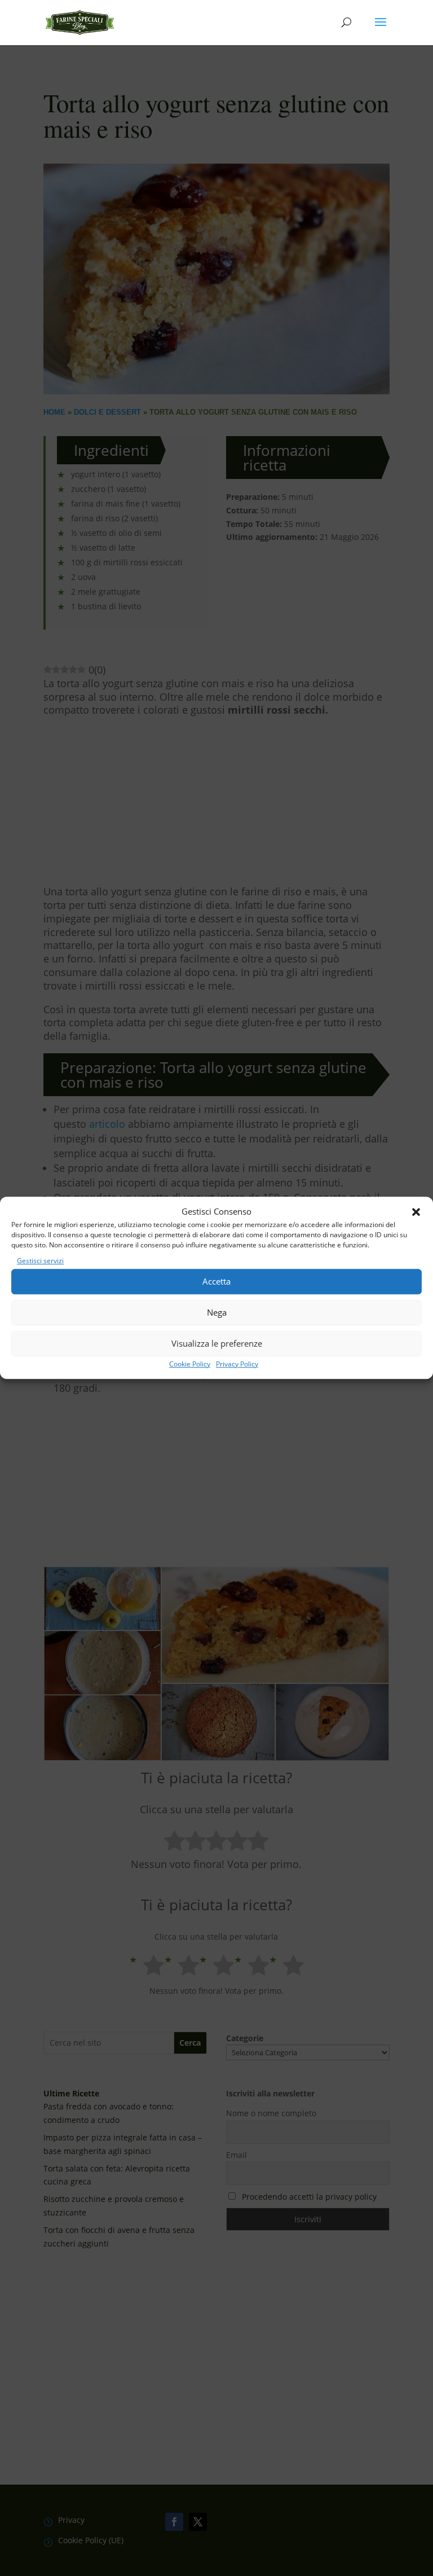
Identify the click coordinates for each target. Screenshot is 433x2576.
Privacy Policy (237, 1364)
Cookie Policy (190, 1364)
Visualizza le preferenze (217, 1343)
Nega (217, 1312)
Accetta (216, 1281)
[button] (416, 1212)
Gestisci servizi (40, 1261)
